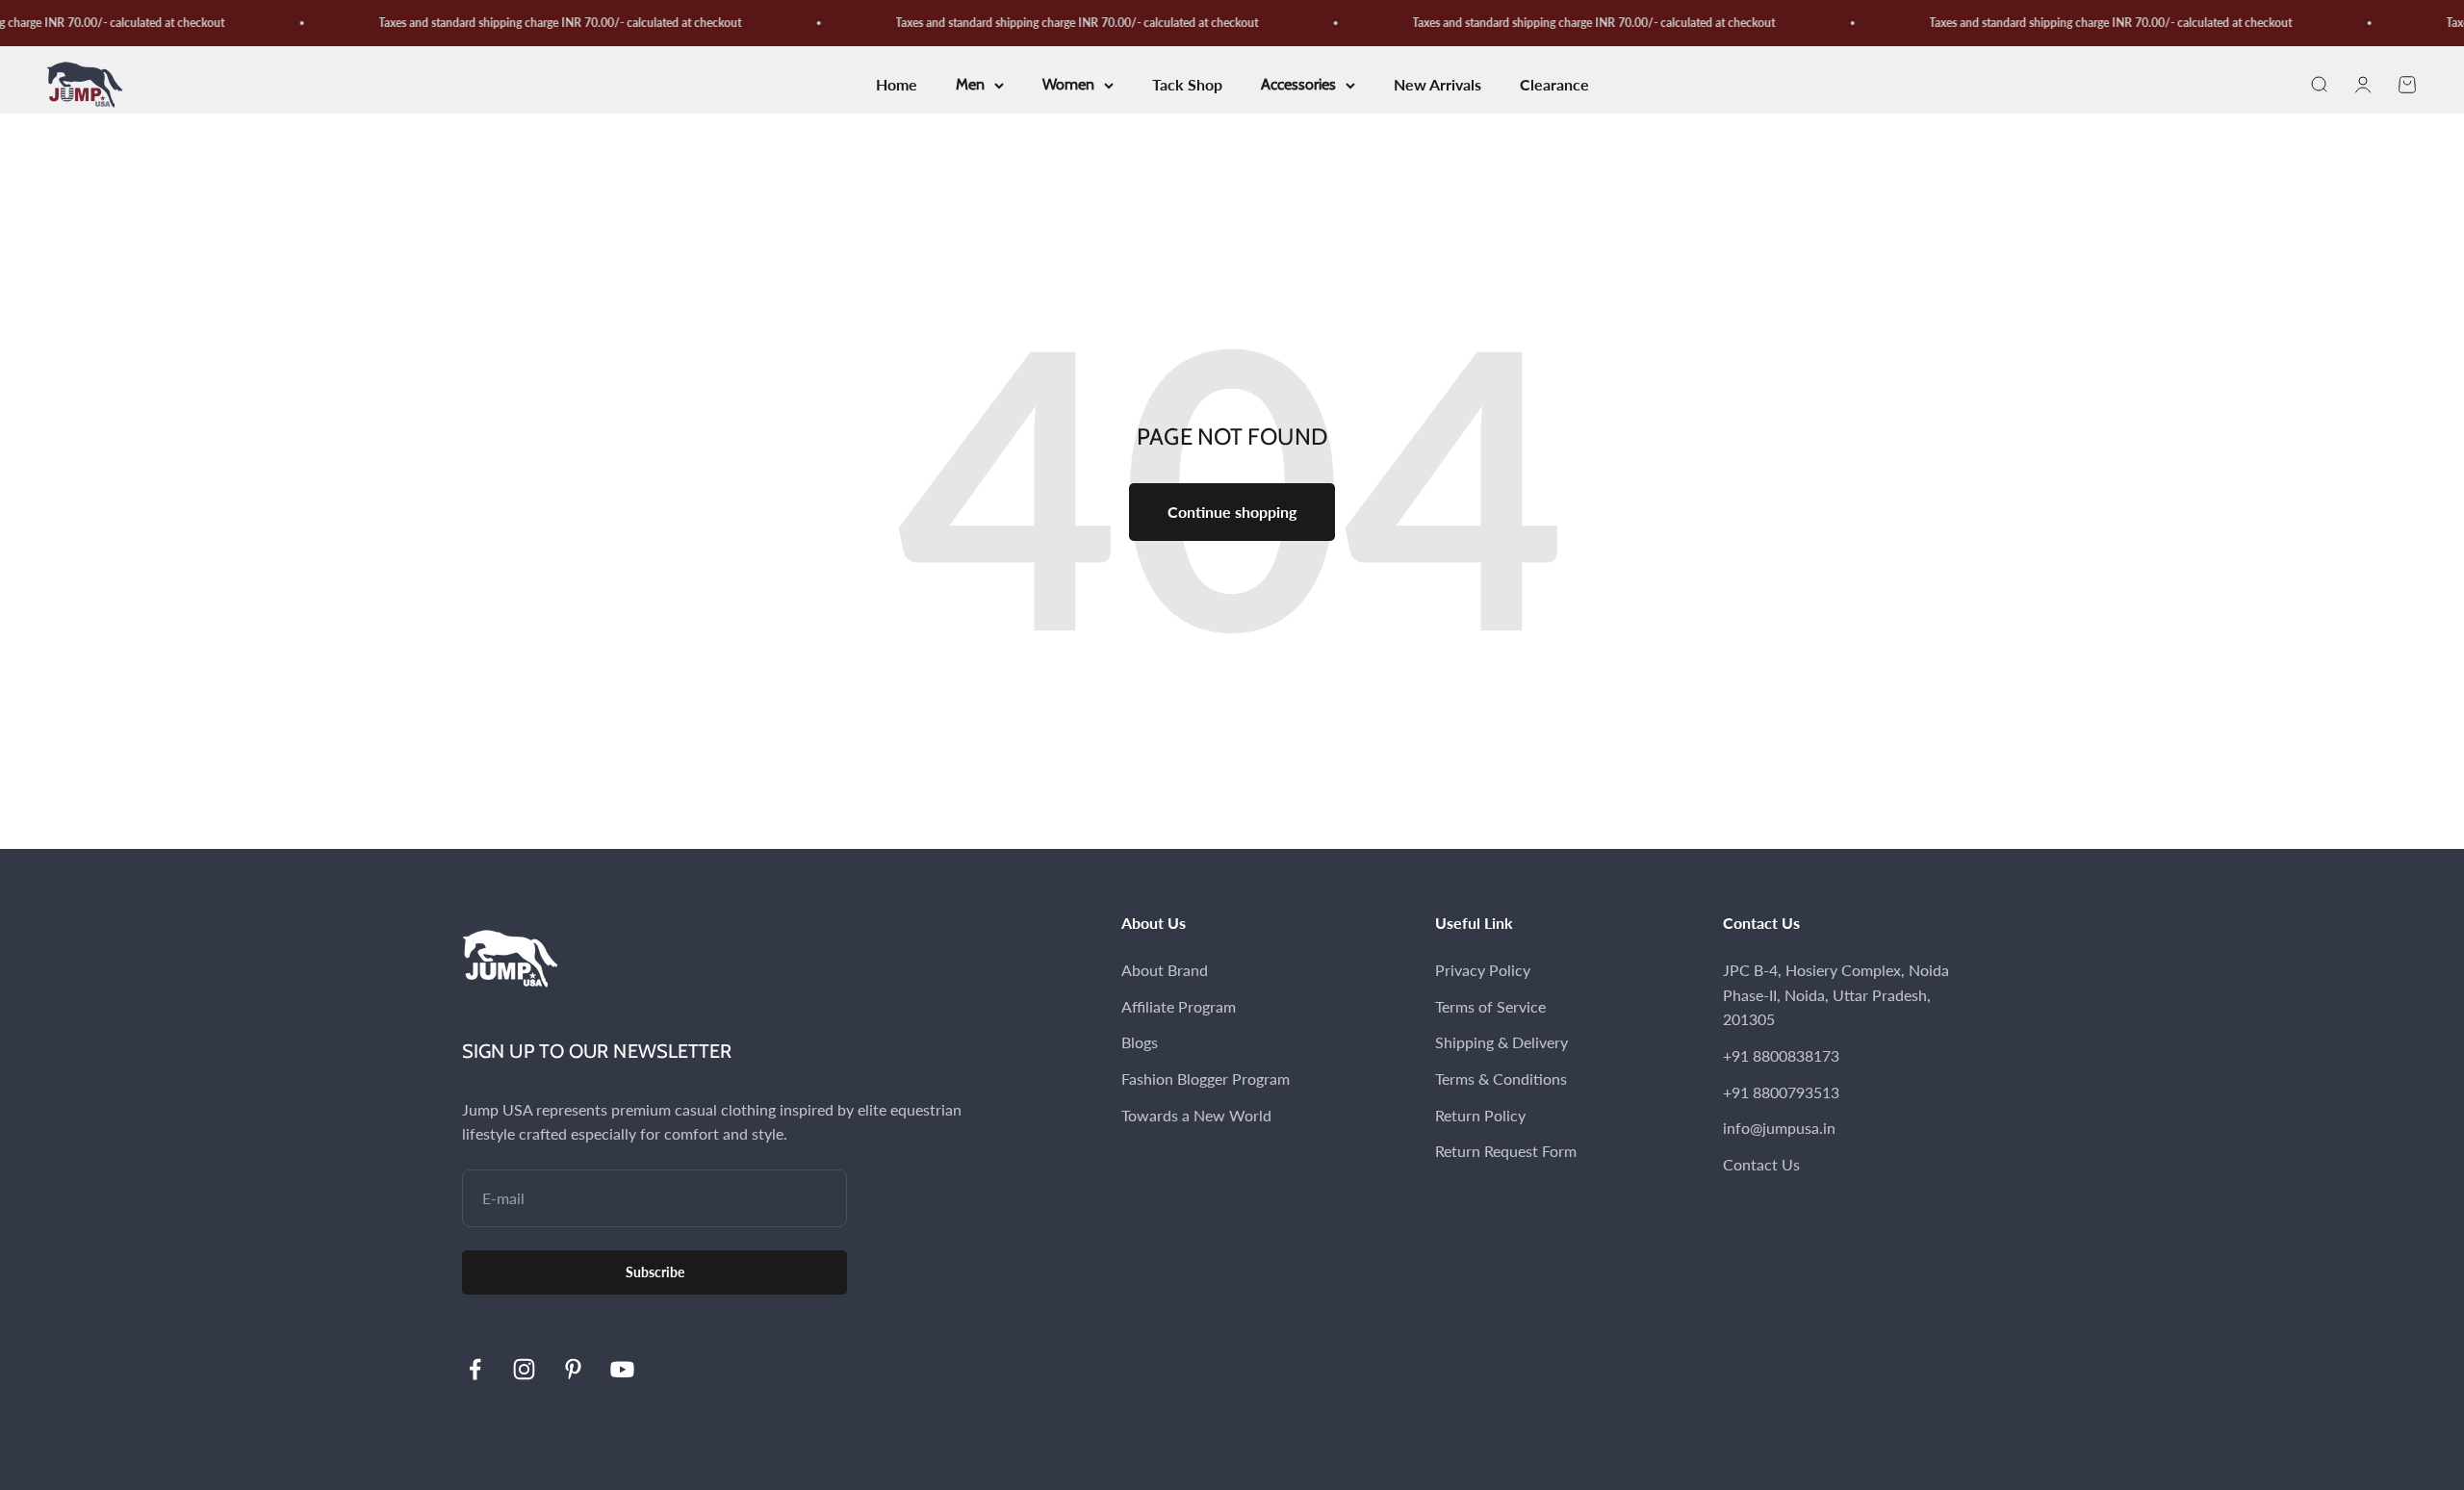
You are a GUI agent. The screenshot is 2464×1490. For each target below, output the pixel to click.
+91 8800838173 (1781, 1055)
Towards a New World (1196, 1115)
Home (897, 85)
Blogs (1140, 1042)
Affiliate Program (1179, 1006)
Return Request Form (1506, 1151)
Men (970, 85)
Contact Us (1761, 1164)
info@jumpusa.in (1779, 1128)
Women (1068, 85)
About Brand (1165, 970)
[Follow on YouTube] (622, 1369)
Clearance (1554, 85)
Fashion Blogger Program (1206, 1079)
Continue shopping (1232, 512)
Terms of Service (1490, 1006)
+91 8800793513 (1781, 1092)
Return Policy (1480, 1115)
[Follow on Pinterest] (573, 1369)
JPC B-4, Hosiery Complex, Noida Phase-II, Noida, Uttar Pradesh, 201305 (1836, 994)
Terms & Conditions (1501, 1079)
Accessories (1298, 85)
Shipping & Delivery (1501, 1042)
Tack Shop (1187, 85)
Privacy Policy (1483, 970)
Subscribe (655, 1272)
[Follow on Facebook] (475, 1369)
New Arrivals (1437, 85)
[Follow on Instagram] (524, 1369)
